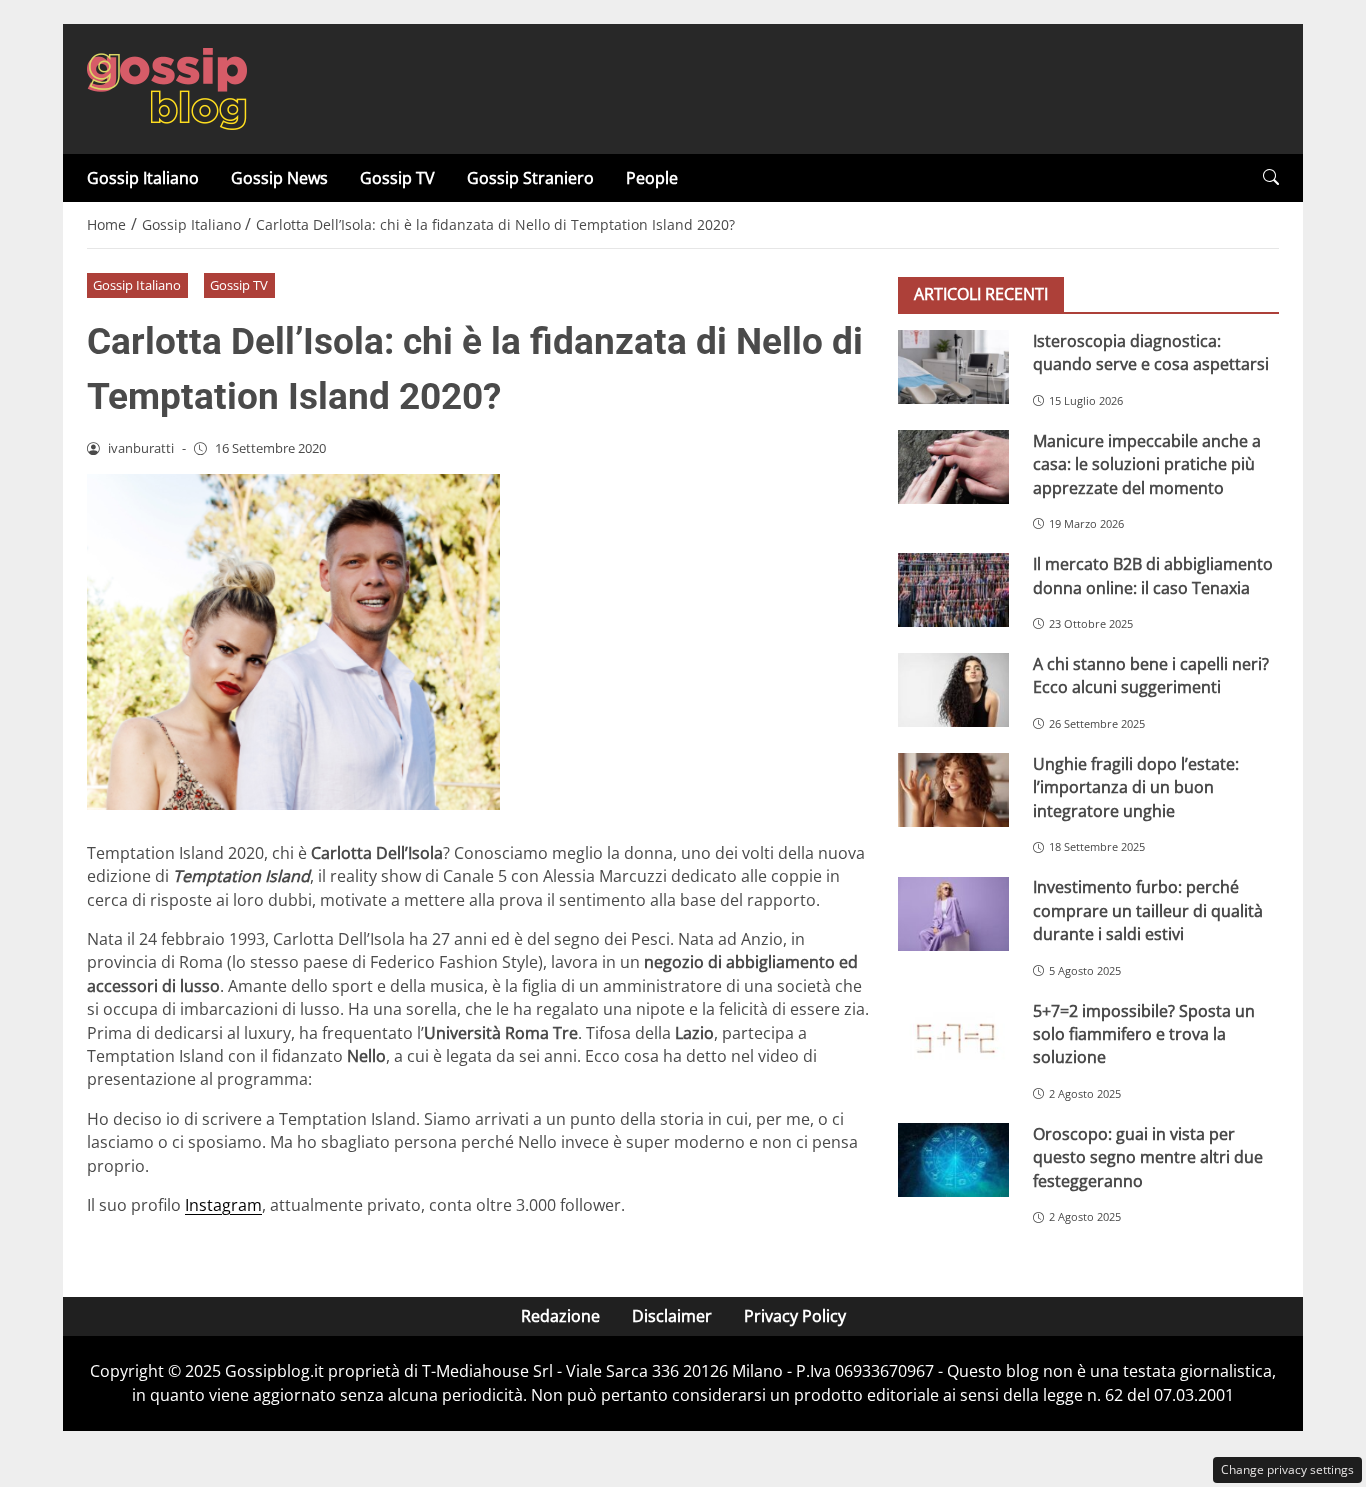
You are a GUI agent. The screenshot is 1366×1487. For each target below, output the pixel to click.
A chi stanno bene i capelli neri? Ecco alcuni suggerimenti (1151, 675)
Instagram (223, 1205)
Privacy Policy (795, 1316)
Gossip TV (397, 178)
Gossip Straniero (530, 178)
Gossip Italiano (143, 178)
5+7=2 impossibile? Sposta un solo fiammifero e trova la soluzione (1144, 1034)
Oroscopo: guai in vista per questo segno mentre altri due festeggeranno (1148, 1157)
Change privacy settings (1287, 1469)
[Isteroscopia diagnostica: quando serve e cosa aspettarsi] (953, 367)
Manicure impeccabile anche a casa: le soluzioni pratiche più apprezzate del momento (1147, 464)
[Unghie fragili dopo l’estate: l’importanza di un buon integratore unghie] (953, 790)
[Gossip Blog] (167, 87)
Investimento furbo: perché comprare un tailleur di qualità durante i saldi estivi (1148, 911)
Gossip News (279, 178)
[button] (1271, 177)
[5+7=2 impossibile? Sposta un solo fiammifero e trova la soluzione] (953, 1037)
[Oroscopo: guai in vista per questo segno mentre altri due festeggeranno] (953, 1160)
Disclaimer (672, 1316)
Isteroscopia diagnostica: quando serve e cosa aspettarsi (1151, 352)
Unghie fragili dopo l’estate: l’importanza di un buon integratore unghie (1136, 787)
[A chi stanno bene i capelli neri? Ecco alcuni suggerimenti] (953, 690)
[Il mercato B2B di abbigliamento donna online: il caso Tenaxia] (953, 590)
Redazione (560, 1316)
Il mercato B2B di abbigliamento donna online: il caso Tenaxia (1153, 575)
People (652, 178)
